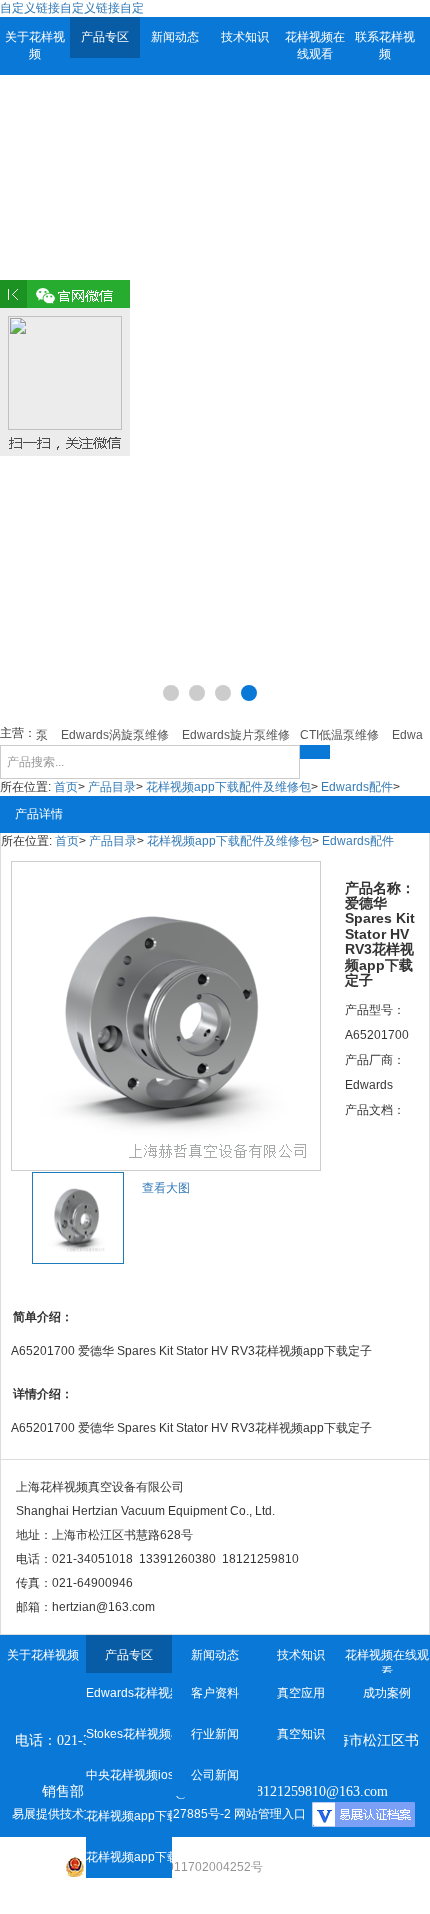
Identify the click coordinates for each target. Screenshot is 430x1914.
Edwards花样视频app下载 (129, 1693)
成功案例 (387, 1693)
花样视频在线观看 (315, 45)
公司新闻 (215, 1775)
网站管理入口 (270, 1814)
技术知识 (245, 37)
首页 (66, 787)
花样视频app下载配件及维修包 (228, 787)
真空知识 (301, 1734)
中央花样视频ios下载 (129, 1775)
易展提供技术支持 (60, 1814)
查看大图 (166, 1188)
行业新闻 (215, 1734)
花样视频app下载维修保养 (129, 1816)
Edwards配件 (357, 787)
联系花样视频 (385, 45)
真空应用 (301, 1693)
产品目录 (112, 787)
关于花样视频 (35, 45)
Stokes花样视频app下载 (129, 1734)
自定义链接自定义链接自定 (72, 8)
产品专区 (105, 37)
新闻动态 (175, 37)
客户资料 (215, 1693)
